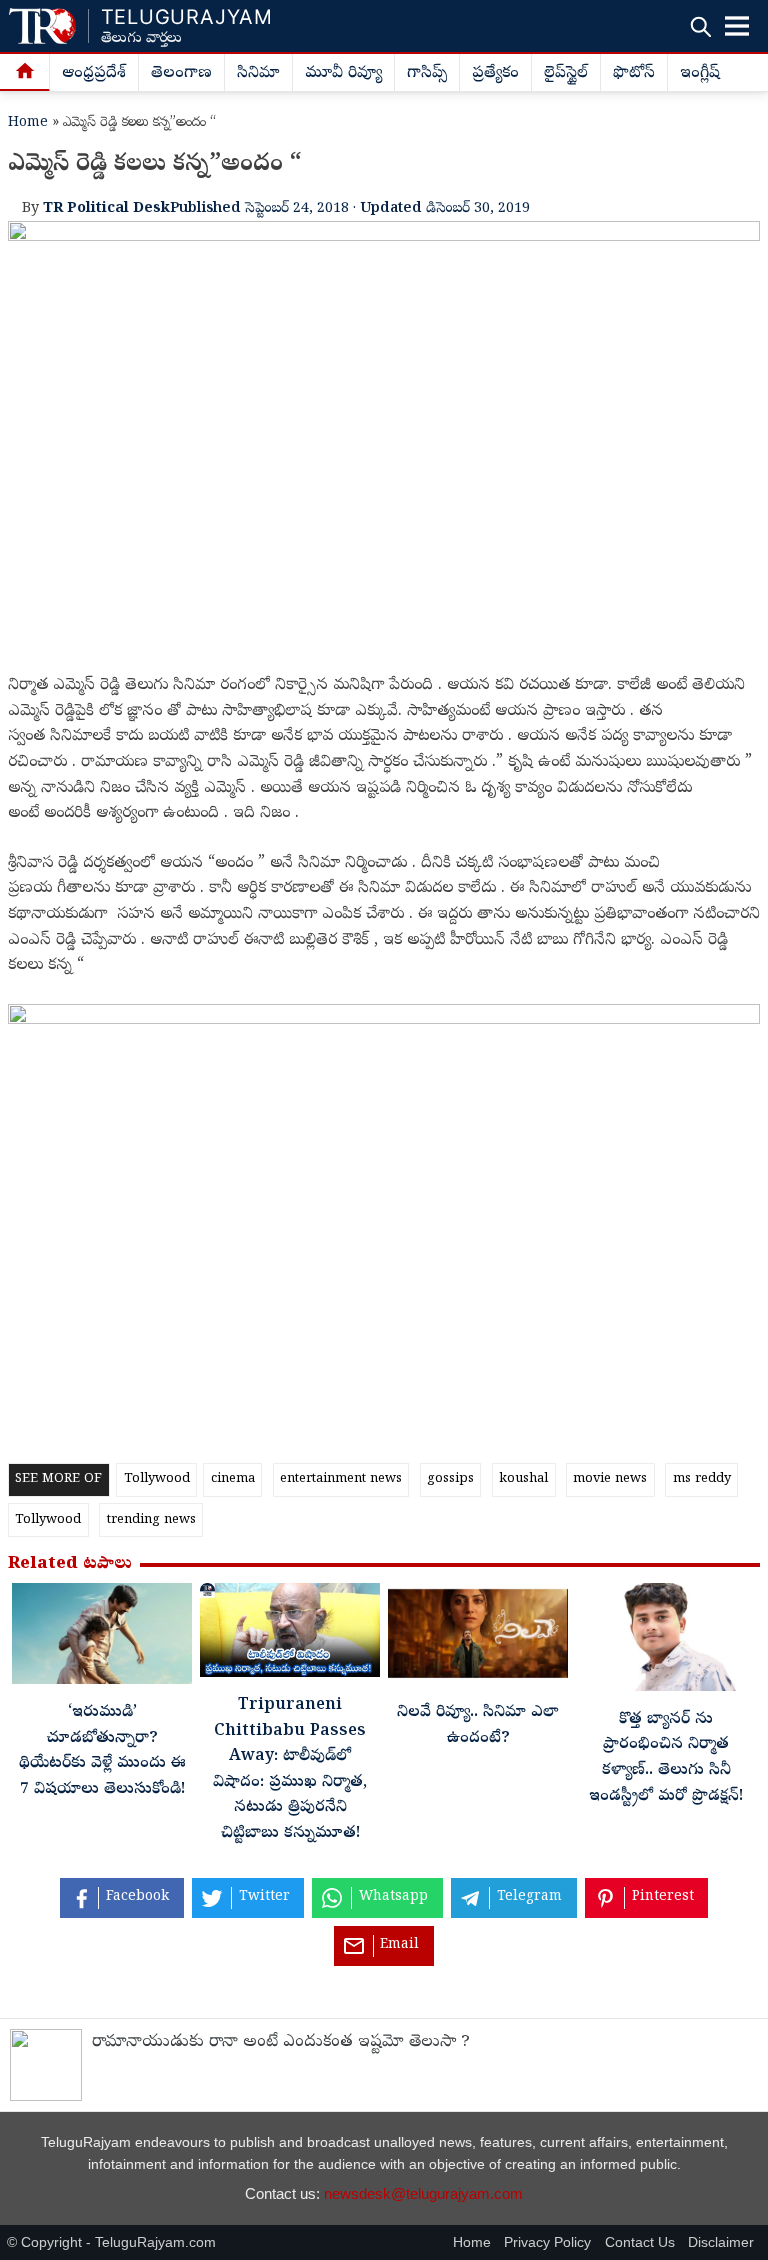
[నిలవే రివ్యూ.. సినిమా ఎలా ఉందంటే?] (478, 1639)
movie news (610, 1479)
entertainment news (341, 1479)
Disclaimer (721, 2242)
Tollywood (157, 1479)
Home (28, 123)
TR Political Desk (106, 209)
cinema (233, 1479)
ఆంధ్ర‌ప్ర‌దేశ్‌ (94, 74)
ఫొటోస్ (634, 74)
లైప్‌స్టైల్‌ (566, 74)
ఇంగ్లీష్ (700, 74)
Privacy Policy (547, 2242)
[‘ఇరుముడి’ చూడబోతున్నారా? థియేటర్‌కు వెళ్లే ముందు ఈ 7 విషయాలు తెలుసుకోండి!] (102, 1639)
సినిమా (258, 74)
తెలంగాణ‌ (181, 74)
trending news (151, 1520)
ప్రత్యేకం (495, 74)
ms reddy (702, 1479)
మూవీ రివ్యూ (343, 74)
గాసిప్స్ (427, 74)
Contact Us (640, 2242)
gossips (450, 1479)
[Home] (25, 73)
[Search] (700, 26)
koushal (523, 1479)
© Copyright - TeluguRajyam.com (111, 2242)
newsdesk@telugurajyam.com (423, 2193)
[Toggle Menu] (737, 26)
